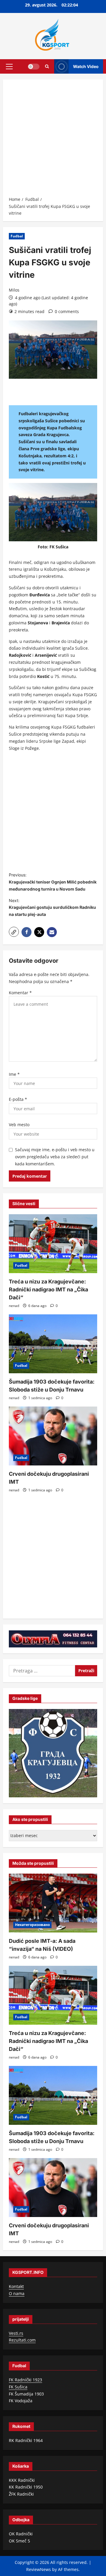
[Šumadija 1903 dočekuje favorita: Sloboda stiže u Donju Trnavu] (53, 1344)
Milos (14, 290)
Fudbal (17, 236)
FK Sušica (18, 2387)
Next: (52, 908)
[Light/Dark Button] (34, 66)
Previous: (53, 882)
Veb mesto (19, 1125)
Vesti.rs (16, 2333)
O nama (17, 2293)
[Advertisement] (53, 140)
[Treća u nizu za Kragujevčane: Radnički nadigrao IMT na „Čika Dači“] (53, 1244)
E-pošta (18, 1099)
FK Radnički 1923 (25, 2380)
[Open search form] (47, 66)
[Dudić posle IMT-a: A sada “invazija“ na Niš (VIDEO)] (53, 1903)
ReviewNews (39, 2569)
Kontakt (16, 2286)
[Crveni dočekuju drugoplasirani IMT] (53, 1436)
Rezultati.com (22, 2340)
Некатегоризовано (32, 1925)
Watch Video (86, 66)
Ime (14, 1074)
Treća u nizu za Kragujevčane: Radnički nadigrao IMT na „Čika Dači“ (48, 1289)
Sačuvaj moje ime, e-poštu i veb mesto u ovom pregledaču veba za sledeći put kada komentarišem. (55, 1157)
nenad (14, 1306)
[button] (9, 66)
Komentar (20, 993)
